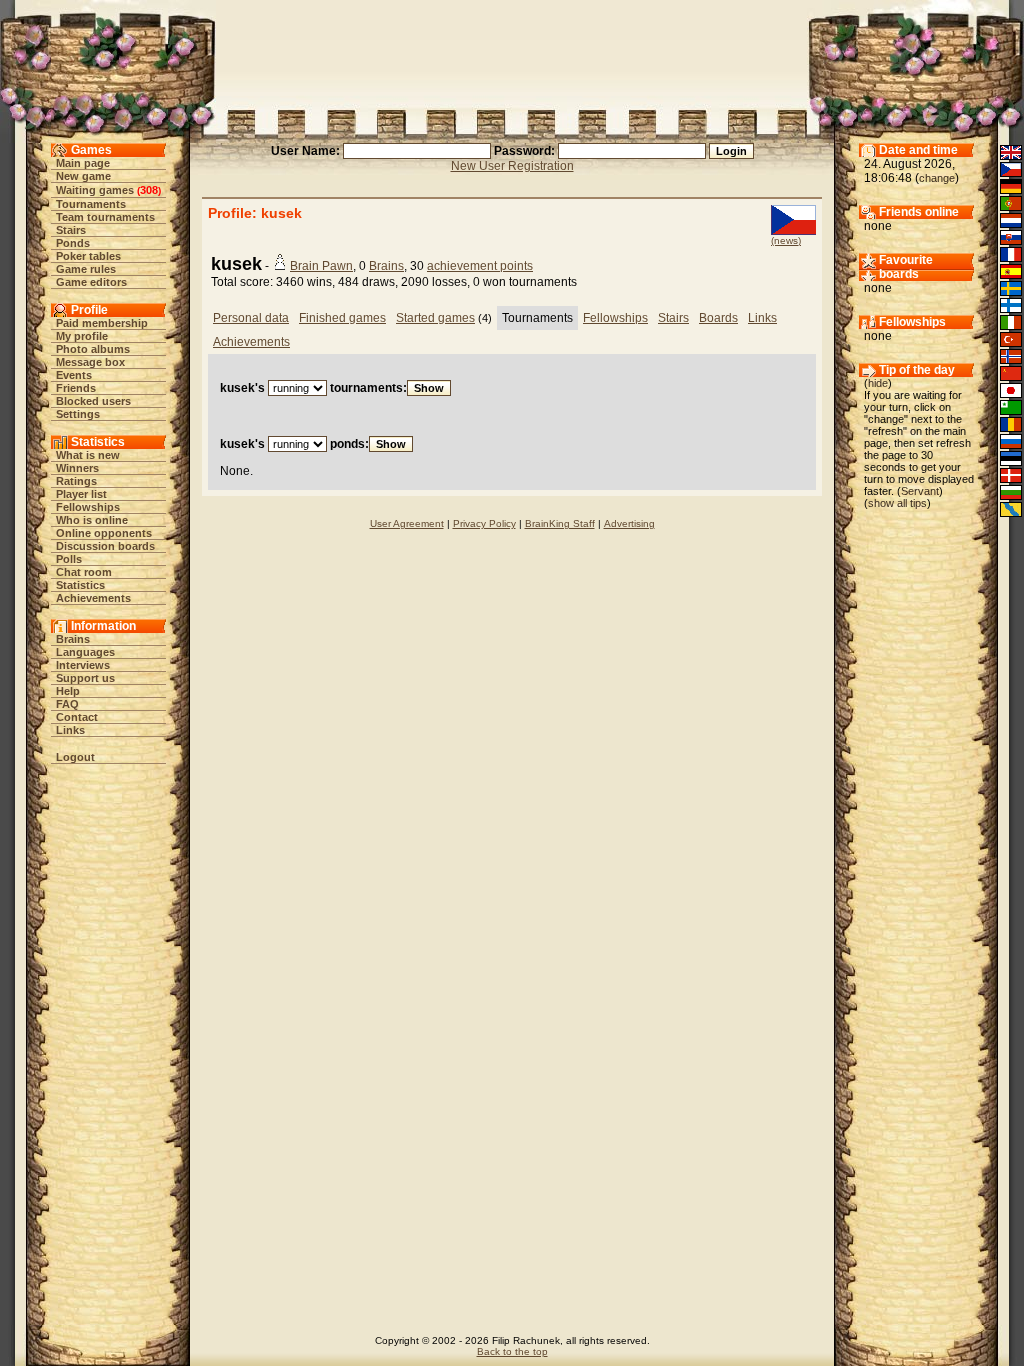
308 (149, 190)
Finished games (342, 318)
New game (83, 176)
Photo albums (93, 349)
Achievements (93, 598)
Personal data (251, 318)
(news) (786, 240)
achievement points (480, 266)
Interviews (83, 665)
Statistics (80, 585)
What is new (88, 455)
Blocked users (93, 401)
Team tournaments (105, 217)
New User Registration (512, 166)
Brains (73, 639)
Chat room (84, 572)
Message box (90, 362)
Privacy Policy (484, 523)
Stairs (71, 230)
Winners (77, 468)
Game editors (91, 282)
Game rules (86, 269)
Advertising (629, 523)
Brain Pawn (321, 266)
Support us (85, 678)
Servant (920, 491)
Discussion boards (105, 546)
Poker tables (88, 256)
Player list (81, 494)
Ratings (76, 481)
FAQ (67, 704)
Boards (718, 318)
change (937, 178)
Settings (78, 414)
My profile (82, 336)
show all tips (897, 503)
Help (68, 691)
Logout (75, 757)
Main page (83, 163)
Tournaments (91, 204)
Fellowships (88, 507)
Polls (69, 559)
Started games (435, 318)
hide (878, 383)
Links (70, 730)
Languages (85, 652)
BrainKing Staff (560, 523)
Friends (76, 388)
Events (74, 375)
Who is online (92, 520)
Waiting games (95, 190)
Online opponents (104, 533)
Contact (77, 717)
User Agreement (407, 523)
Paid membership (102, 323)
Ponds (73, 243)
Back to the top (512, 1351)
